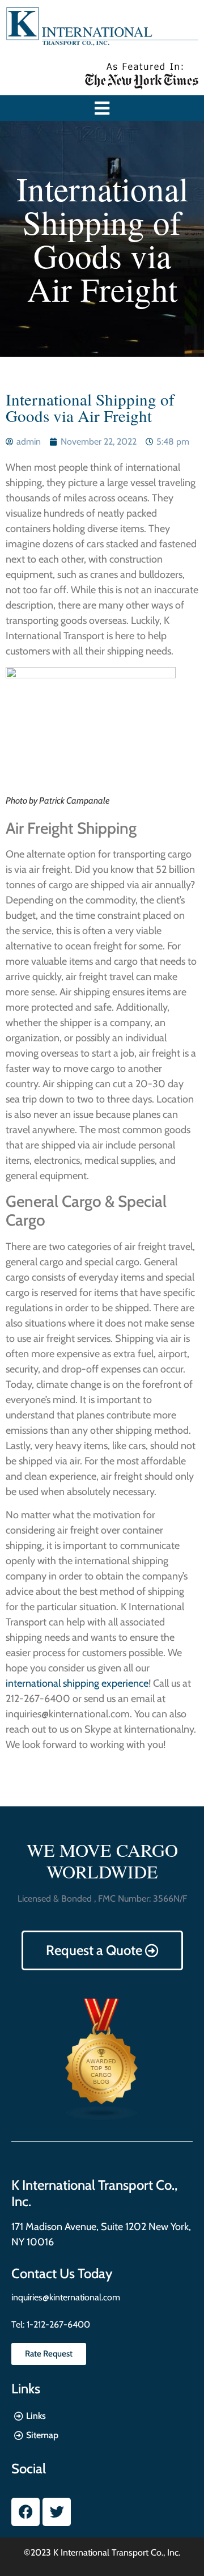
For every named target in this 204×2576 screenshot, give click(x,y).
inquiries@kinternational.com (66, 2297)
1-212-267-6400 (57, 2324)
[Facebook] (25, 2512)
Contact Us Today (62, 2273)
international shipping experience (77, 1683)
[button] (102, 108)
